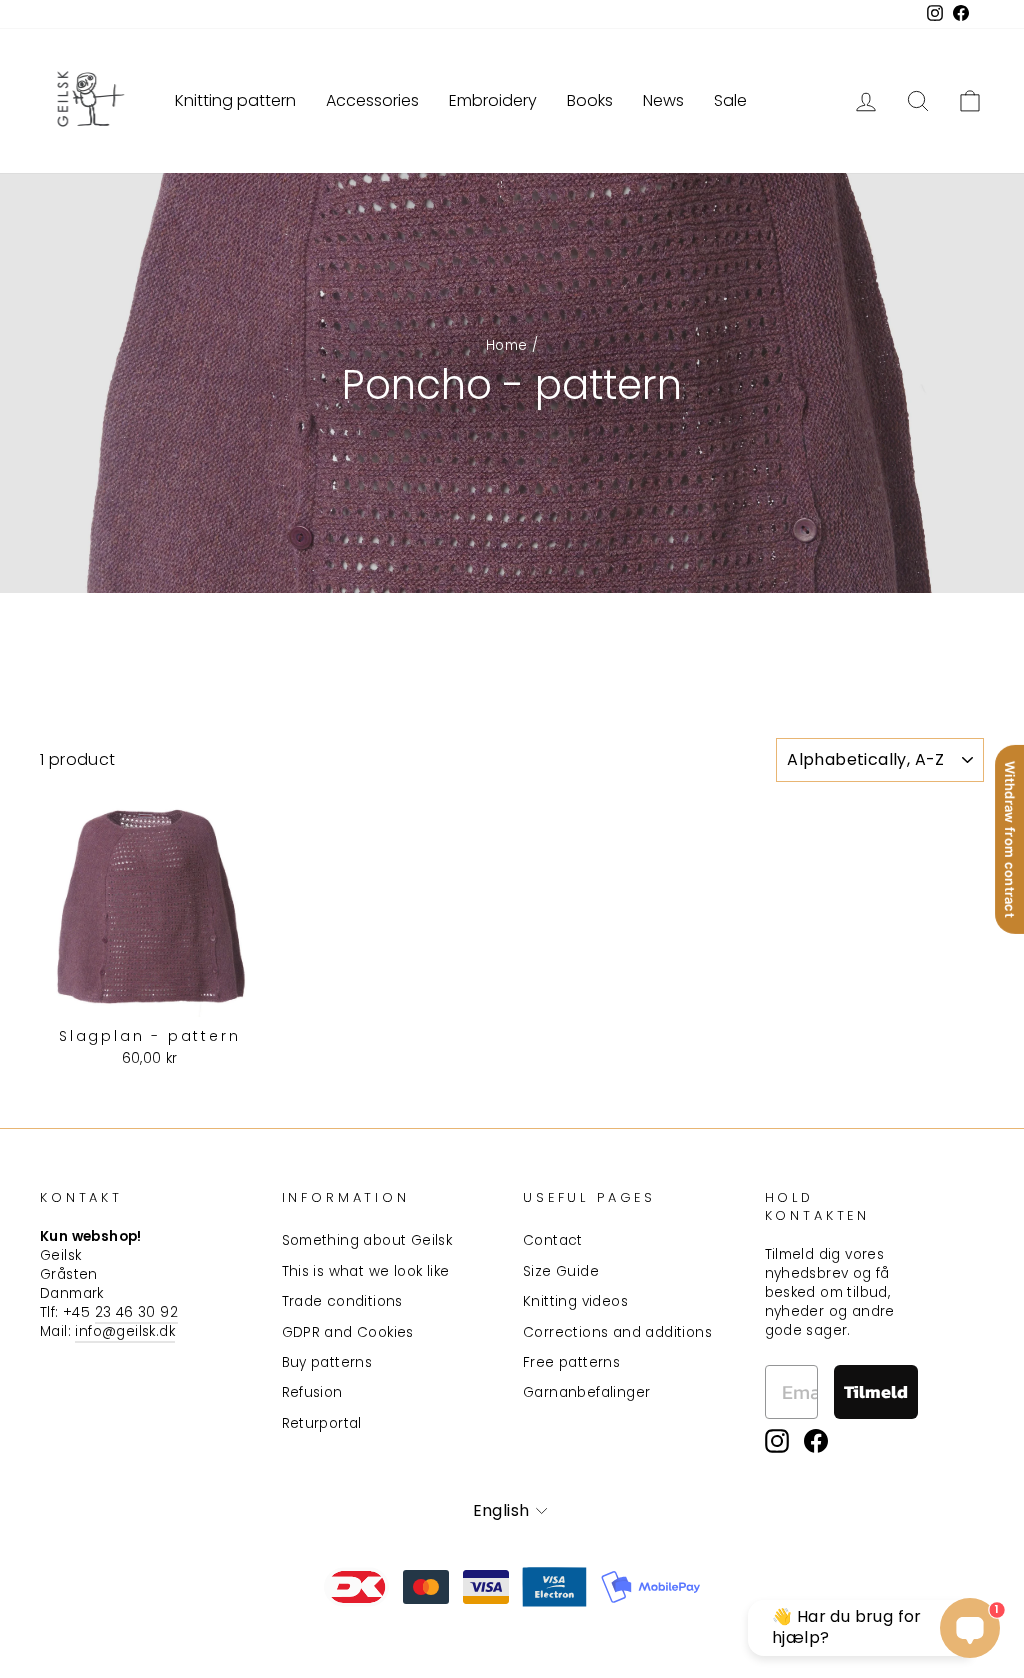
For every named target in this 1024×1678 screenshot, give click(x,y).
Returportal (322, 1423)
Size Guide (561, 1271)
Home (507, 345)
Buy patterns (327, 1362)
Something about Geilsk (367, 1240)
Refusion (312, 1392)
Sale (730, 100)
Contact (553, 1240)
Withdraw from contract (1010, 838)
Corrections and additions (617, 1332)
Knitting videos (575, 1301)
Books (590, 100)
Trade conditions (342, 1301)
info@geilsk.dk (125, 1331)
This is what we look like (366, 1271)
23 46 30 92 (136, 1312)
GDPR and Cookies (348, 1332)
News (663, 100)
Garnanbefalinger (586, 1392)
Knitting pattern (235, 100)
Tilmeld (876, 1391)
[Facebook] (816, 1441)
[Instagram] (777, 1441)
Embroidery (493, 100)
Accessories (372, 100)
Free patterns (571, 1362)
